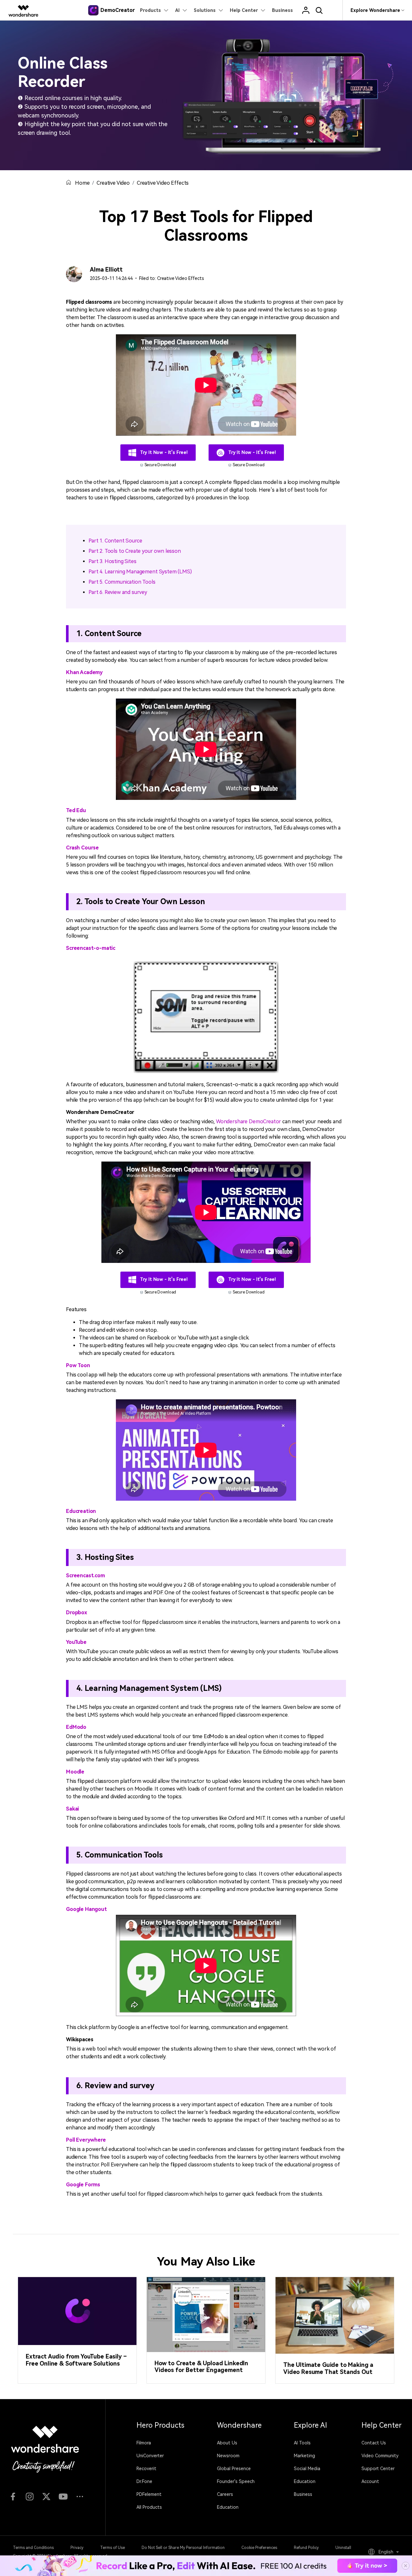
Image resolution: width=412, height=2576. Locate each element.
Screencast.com (85, 1575)
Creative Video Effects (163, 183)
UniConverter (150, 2456)
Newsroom (228, 2456)
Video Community (380, 2456)
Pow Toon (78, 1365)
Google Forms (83, 2185)
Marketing (304, 2456)
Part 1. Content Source (115, 541)
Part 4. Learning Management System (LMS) (140, 572)
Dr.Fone (144, 2481)
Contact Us (374, 2443)
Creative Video (113, 183)
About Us (227, 2443)
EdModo (76, 1727)
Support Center (378, 2469)
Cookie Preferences (259, 2548)
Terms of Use (112, 2548)
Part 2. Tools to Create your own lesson (135, 551)
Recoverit (146, 2469)
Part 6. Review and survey (118, 592)
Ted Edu (76, 810)
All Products (149, 2507)
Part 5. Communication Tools (122, 582)
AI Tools (302, 2443)
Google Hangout (86, 1909)
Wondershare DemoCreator (248, 1121)
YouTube (76, 1642)
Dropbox (77, 1612)
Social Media (307, 2469)
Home (82, 183)
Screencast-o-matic (91, 948)
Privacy (77, 2548)
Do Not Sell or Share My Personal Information (183, 2548)
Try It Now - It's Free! (163, 452)
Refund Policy (306, 2548)
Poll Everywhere (86, 2140)
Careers (225, 2494)
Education (228, 2507)
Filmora (144, 2443)
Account (370, 2481)
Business (303, 2494)
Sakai (72, 1809)
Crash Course (82, 848)
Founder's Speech (236, 2481)
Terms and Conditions (33, 2548)
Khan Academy (84, 672)
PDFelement (149, 2494)
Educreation (81, 1511)
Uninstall (343, 2548)
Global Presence (234, 2469)
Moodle (75, 1772)
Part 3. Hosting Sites (112, 561)
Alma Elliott (106, 269)
